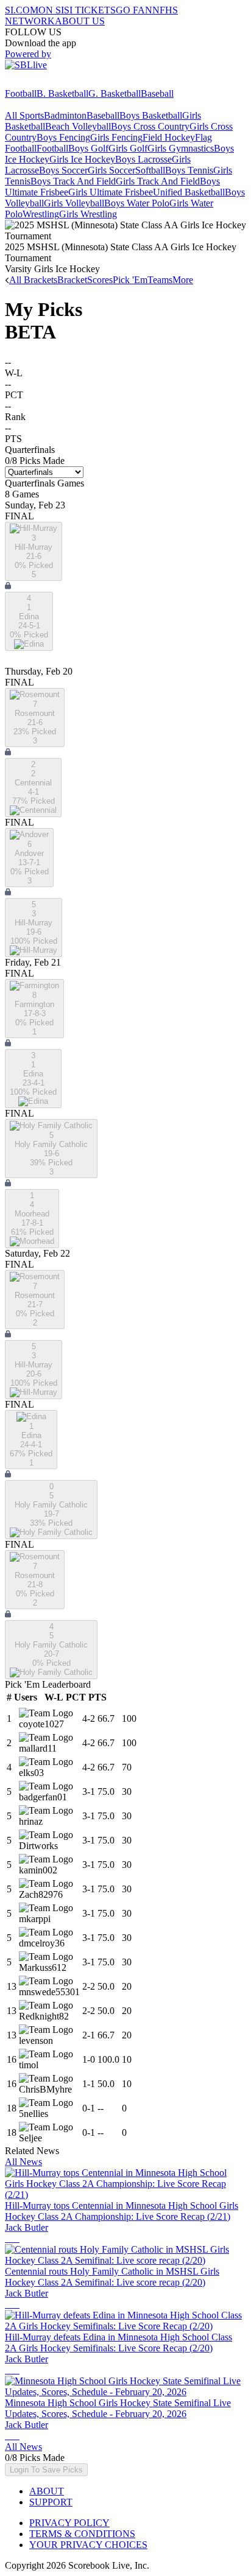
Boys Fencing (63, 137)
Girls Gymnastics (181, 148)
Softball (150, 170)
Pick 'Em (130, 280)
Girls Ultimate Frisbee (111, 192)
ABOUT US (80, 21)
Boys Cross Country (150, 126)
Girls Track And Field (158, 181)
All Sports (24, 115)
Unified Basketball (189, 192)
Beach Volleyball (78, 126)
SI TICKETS (90, 10)
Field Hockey (169, 137)
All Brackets (33, 280)
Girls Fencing (116, 137)
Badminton (65, 115)
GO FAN (134, 10)
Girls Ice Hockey (82, 159)
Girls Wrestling (88, 214)
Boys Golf (88, 148)
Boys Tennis (189, 170)
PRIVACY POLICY (69, 2523)
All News (23, 2162)
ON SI (51, 10)
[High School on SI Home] (52, 82)
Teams (160, 280)
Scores (100, 280)
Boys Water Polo (137, 203)
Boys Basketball (151, 115)
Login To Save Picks (46, 2470)
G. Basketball (115, 93)
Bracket (72, 280)
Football (21, 93)
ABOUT (47, 2491)
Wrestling (41, 214)
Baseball (157, 93)
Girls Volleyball (74, 203)
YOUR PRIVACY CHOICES (88, 2545)
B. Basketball (62, 93)
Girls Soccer (111, 170)
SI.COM (22, 10)
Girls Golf (128, 148)
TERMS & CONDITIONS (82, 2534)
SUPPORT (51, 2502)
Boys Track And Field (73, 181)
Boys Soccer (63, 170)
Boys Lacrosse (143, 159)
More (183, 280)
